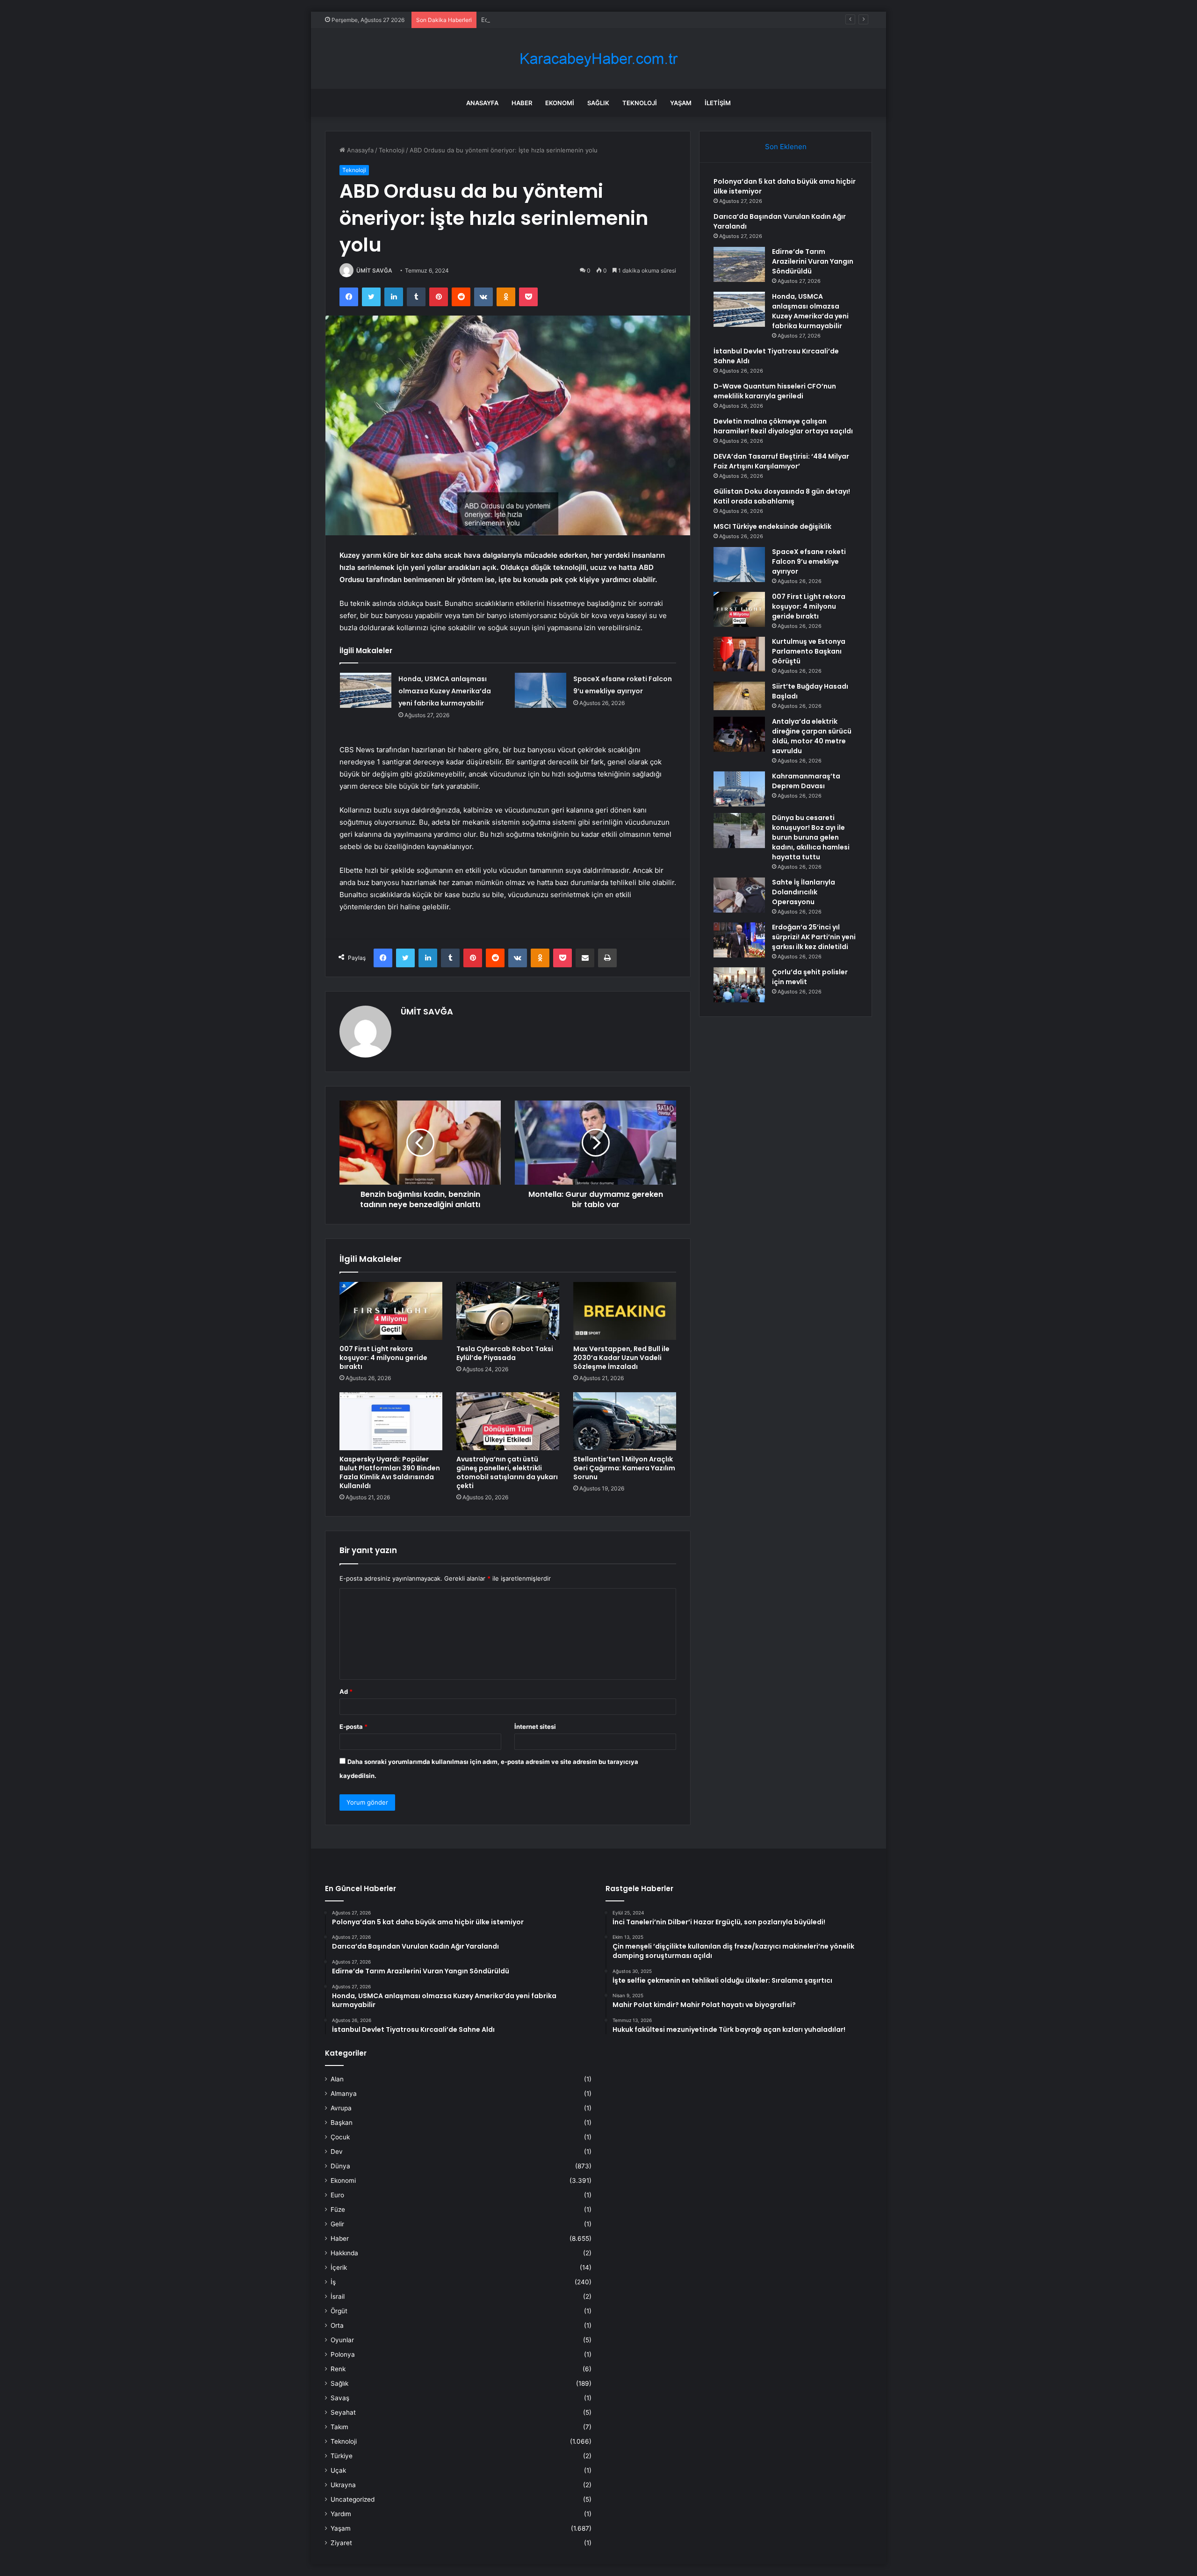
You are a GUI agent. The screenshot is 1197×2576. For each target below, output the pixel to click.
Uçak (338, 2470)
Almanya (344, 2094)
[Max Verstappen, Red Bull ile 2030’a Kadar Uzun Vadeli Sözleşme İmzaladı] (625, 1311)
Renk (338, 2369)
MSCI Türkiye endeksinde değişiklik (772, 526)
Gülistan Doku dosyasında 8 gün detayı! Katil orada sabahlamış (782, 496)
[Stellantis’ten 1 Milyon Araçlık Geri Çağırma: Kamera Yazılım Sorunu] (625, 1421)
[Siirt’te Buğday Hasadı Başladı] (739, 696)
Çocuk (340, 2137)
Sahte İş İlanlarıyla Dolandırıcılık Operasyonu (804, 892)
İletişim (718, 103)
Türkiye (342, 2456)
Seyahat (343, 2412)
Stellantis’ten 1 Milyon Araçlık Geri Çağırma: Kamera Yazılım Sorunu (624, 1468)
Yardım (341, 2514)
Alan (337, 2079)
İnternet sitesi (535, 1727)
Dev (337, 2151)
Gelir (337, 2224)
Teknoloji (640, 103)
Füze (338, 2209)
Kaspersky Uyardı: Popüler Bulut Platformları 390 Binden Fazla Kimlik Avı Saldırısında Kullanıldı (390, 1472)
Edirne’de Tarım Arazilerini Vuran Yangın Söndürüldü (556, 20)
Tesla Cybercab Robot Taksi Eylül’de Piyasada (505, 1353)
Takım (339, 2427)
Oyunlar (342, 2340)
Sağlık (598, 103)
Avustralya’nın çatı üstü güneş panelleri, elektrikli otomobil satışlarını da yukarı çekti (507, 1472)
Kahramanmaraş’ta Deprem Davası (806, 781)
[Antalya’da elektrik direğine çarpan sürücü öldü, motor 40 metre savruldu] (739, 734)
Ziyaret (341, 2543)
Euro (337, 2195)
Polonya (343, 2354)
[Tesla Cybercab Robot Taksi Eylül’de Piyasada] (508, 1311)
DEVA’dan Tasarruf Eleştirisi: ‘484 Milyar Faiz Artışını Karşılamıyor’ (781, 461)
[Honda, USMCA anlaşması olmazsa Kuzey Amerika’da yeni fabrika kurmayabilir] (366, 690)
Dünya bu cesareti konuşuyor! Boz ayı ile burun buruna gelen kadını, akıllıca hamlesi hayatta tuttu (811, 837)
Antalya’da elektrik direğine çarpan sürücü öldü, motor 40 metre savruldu (812, 736)
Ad (346, 1691)
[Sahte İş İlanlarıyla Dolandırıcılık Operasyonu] (739, 895)
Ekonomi (560, 103)
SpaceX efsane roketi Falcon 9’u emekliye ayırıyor (809, 561)
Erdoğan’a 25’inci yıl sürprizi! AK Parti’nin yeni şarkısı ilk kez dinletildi (814, 937)
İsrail (338, 2296)
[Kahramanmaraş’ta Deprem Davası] (739, 789)
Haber (522, 103)
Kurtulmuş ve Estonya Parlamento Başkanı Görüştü (809, 651)
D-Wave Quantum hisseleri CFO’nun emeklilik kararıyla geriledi (775, 391)
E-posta (353, 1727)
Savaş (340, 2398)
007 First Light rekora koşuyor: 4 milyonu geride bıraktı (383, 1358)
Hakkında (344, 2253)
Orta (337, 2325)
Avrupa (341, 2108)
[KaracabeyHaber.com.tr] (598, 59)
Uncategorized (353, 2499)
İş (333, 2282)
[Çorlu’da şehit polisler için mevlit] (739, 985)
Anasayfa (482, 103)
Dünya (340, 2166)
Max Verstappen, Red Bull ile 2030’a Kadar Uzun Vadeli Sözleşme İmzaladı (621, 1358)
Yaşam (681, 103)
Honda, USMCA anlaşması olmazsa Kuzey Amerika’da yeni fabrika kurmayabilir (445, 691)
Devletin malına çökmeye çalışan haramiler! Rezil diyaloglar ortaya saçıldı (783, 426)
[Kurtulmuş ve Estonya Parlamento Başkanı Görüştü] (739, 654)
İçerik (339, 2267)
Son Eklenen (786, 147)
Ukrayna (343, 2485)
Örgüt (339, 2311)
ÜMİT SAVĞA (374, 270)
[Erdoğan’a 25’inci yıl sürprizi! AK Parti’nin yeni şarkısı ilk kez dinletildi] (739, 940)
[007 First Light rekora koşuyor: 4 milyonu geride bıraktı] (391, 1311)
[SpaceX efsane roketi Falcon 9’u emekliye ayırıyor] (541, 690)
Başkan (342, 2123)
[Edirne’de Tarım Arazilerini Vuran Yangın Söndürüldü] (739, 264)
